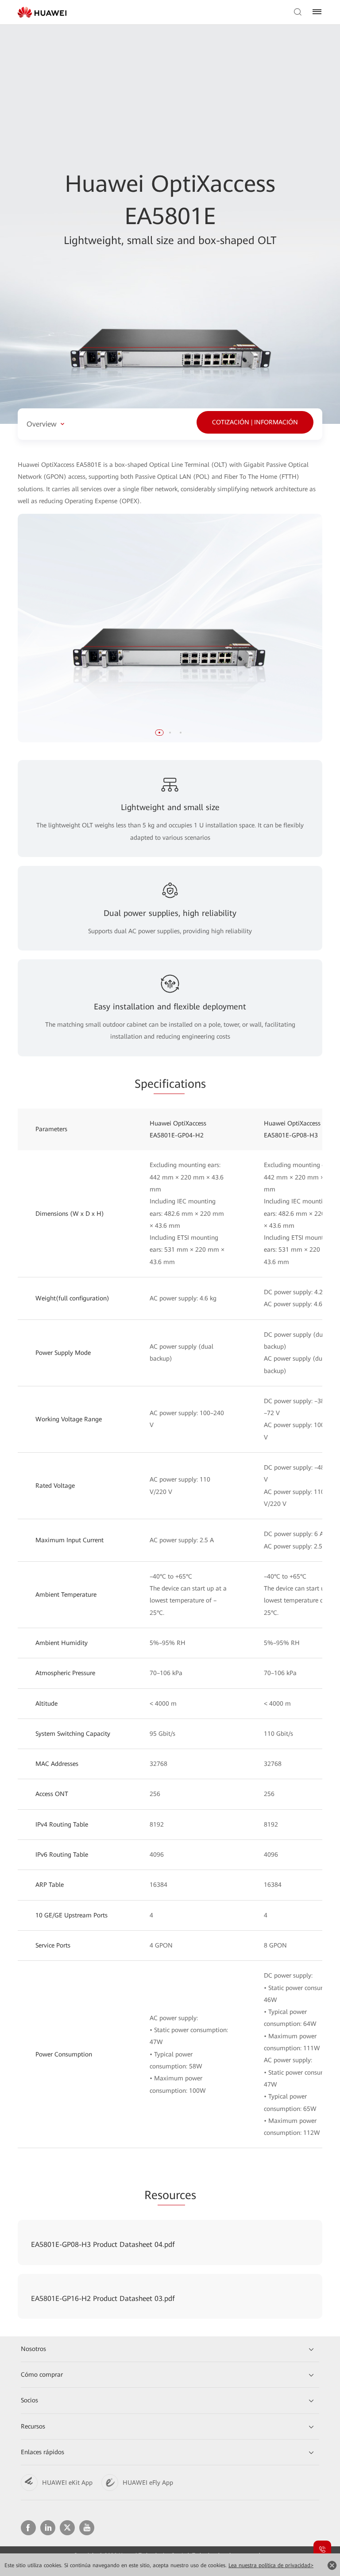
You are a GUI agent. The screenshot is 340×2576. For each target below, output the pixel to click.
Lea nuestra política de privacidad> (271, 2565)
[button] (159, 733)
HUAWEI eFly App (148, 2483)
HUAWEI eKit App (67, 2483)
